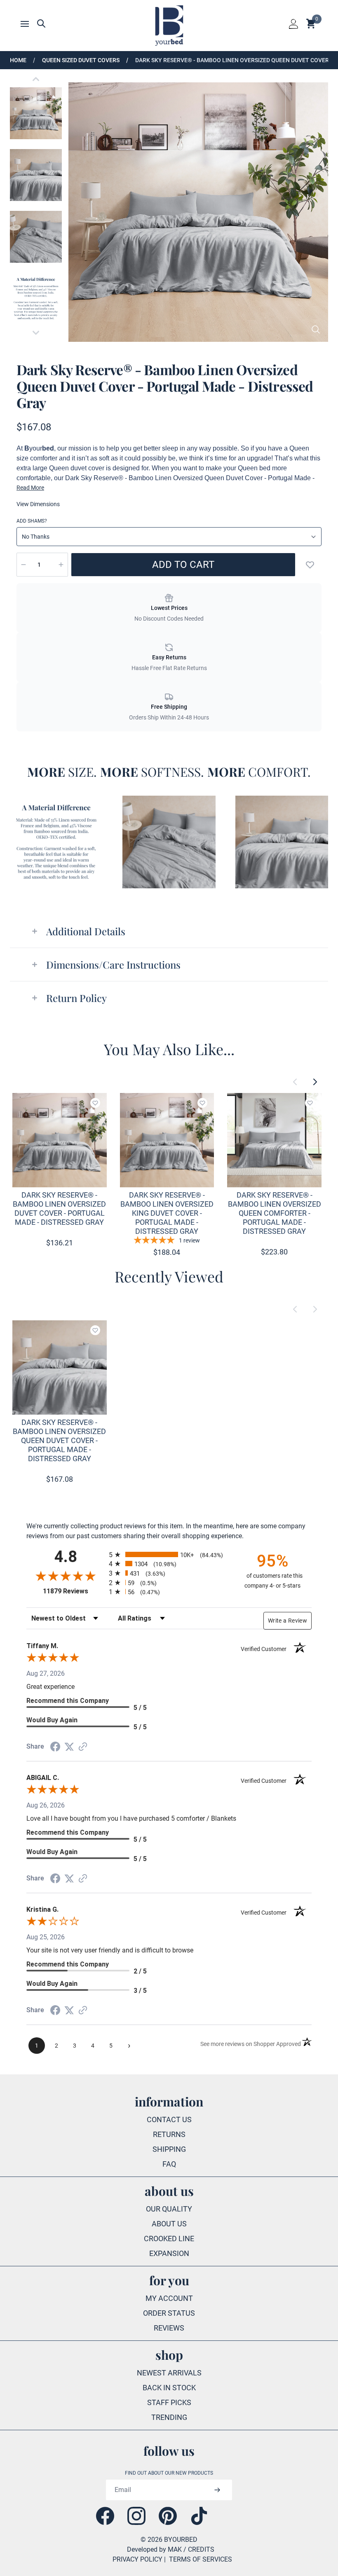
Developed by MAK (154, 2549)
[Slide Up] (36, 79)
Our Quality (169, 2209)
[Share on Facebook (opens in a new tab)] (55, 1747)
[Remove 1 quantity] (23, 565)
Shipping (169, 2149)
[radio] (169, 1554)
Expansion (169, 2253)
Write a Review (288, 1621)
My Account (169, 2298)
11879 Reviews (74, 1591)
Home (18, 60)
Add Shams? (32, 521)
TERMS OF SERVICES (201, 2559)
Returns (169, 2134)
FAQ (169, 2164)
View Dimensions (38, 504)
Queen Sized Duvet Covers (81, 60)
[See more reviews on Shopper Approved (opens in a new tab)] (83, 1747)
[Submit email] (217, 2490)
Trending (169, 2417)
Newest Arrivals (169, 2373)
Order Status (169, 2313)
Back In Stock (169, 2388)
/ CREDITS (199, 2549)
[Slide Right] (315, 1082)
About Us (169, 2224)
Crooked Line (169, 2239)
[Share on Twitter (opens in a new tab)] (69, 1747)
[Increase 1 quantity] (61, 565)
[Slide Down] (36, 333)
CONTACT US (169, 2119)
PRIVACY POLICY (137, 2559)
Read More (30, 488)
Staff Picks (169, 2402)
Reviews (169, 2328)
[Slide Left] (295, 1082)
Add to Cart (183, 565)
